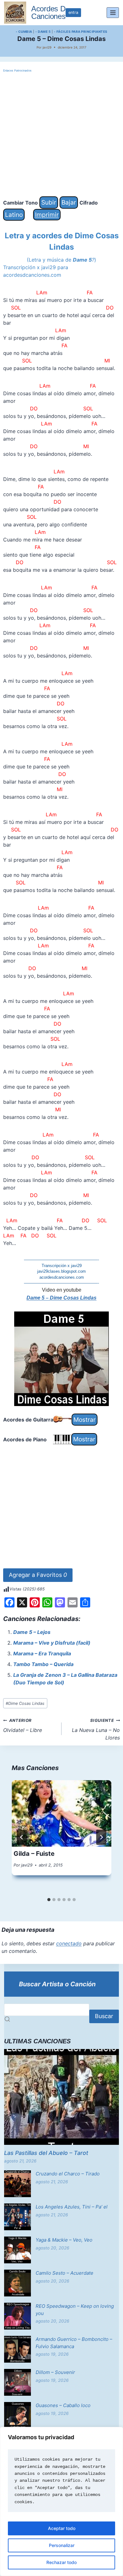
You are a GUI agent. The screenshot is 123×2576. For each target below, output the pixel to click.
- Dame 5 (43, 32)
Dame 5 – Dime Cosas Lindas (61, 1298)
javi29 (47, 47)
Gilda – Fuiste (34, 1854)
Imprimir (47, 215)
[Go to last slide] (22, 1837)
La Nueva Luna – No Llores (96, 1729)
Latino (14, 215)
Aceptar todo (62, 2528)
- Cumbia (24, 32)
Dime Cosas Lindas (25, 1703)
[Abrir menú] (113, 12)
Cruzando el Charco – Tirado (68, 2174)
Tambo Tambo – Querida (43, 1664)
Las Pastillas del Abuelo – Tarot (46, 2153)
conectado (69, 1943)
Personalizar (62, 2545)
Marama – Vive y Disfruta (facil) (52, 1643)
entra (73, 12)
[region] (61, 2501)
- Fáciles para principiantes (81, 32)
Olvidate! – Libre (23, 1726)
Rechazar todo (61, 2562)
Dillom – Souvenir (55, 2372)
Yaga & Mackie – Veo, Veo (64, 2240)
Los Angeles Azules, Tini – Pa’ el (72, 2207)
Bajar (69, 202)
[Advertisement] (61, 135)
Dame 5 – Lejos (32, 1632)
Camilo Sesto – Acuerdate (64, 2273)
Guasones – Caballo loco (63, 2405)
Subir (49, 202)
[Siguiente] (101, 1837)
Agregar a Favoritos (38, 1575)
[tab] (49, 1900)
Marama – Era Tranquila (42, 1653)
